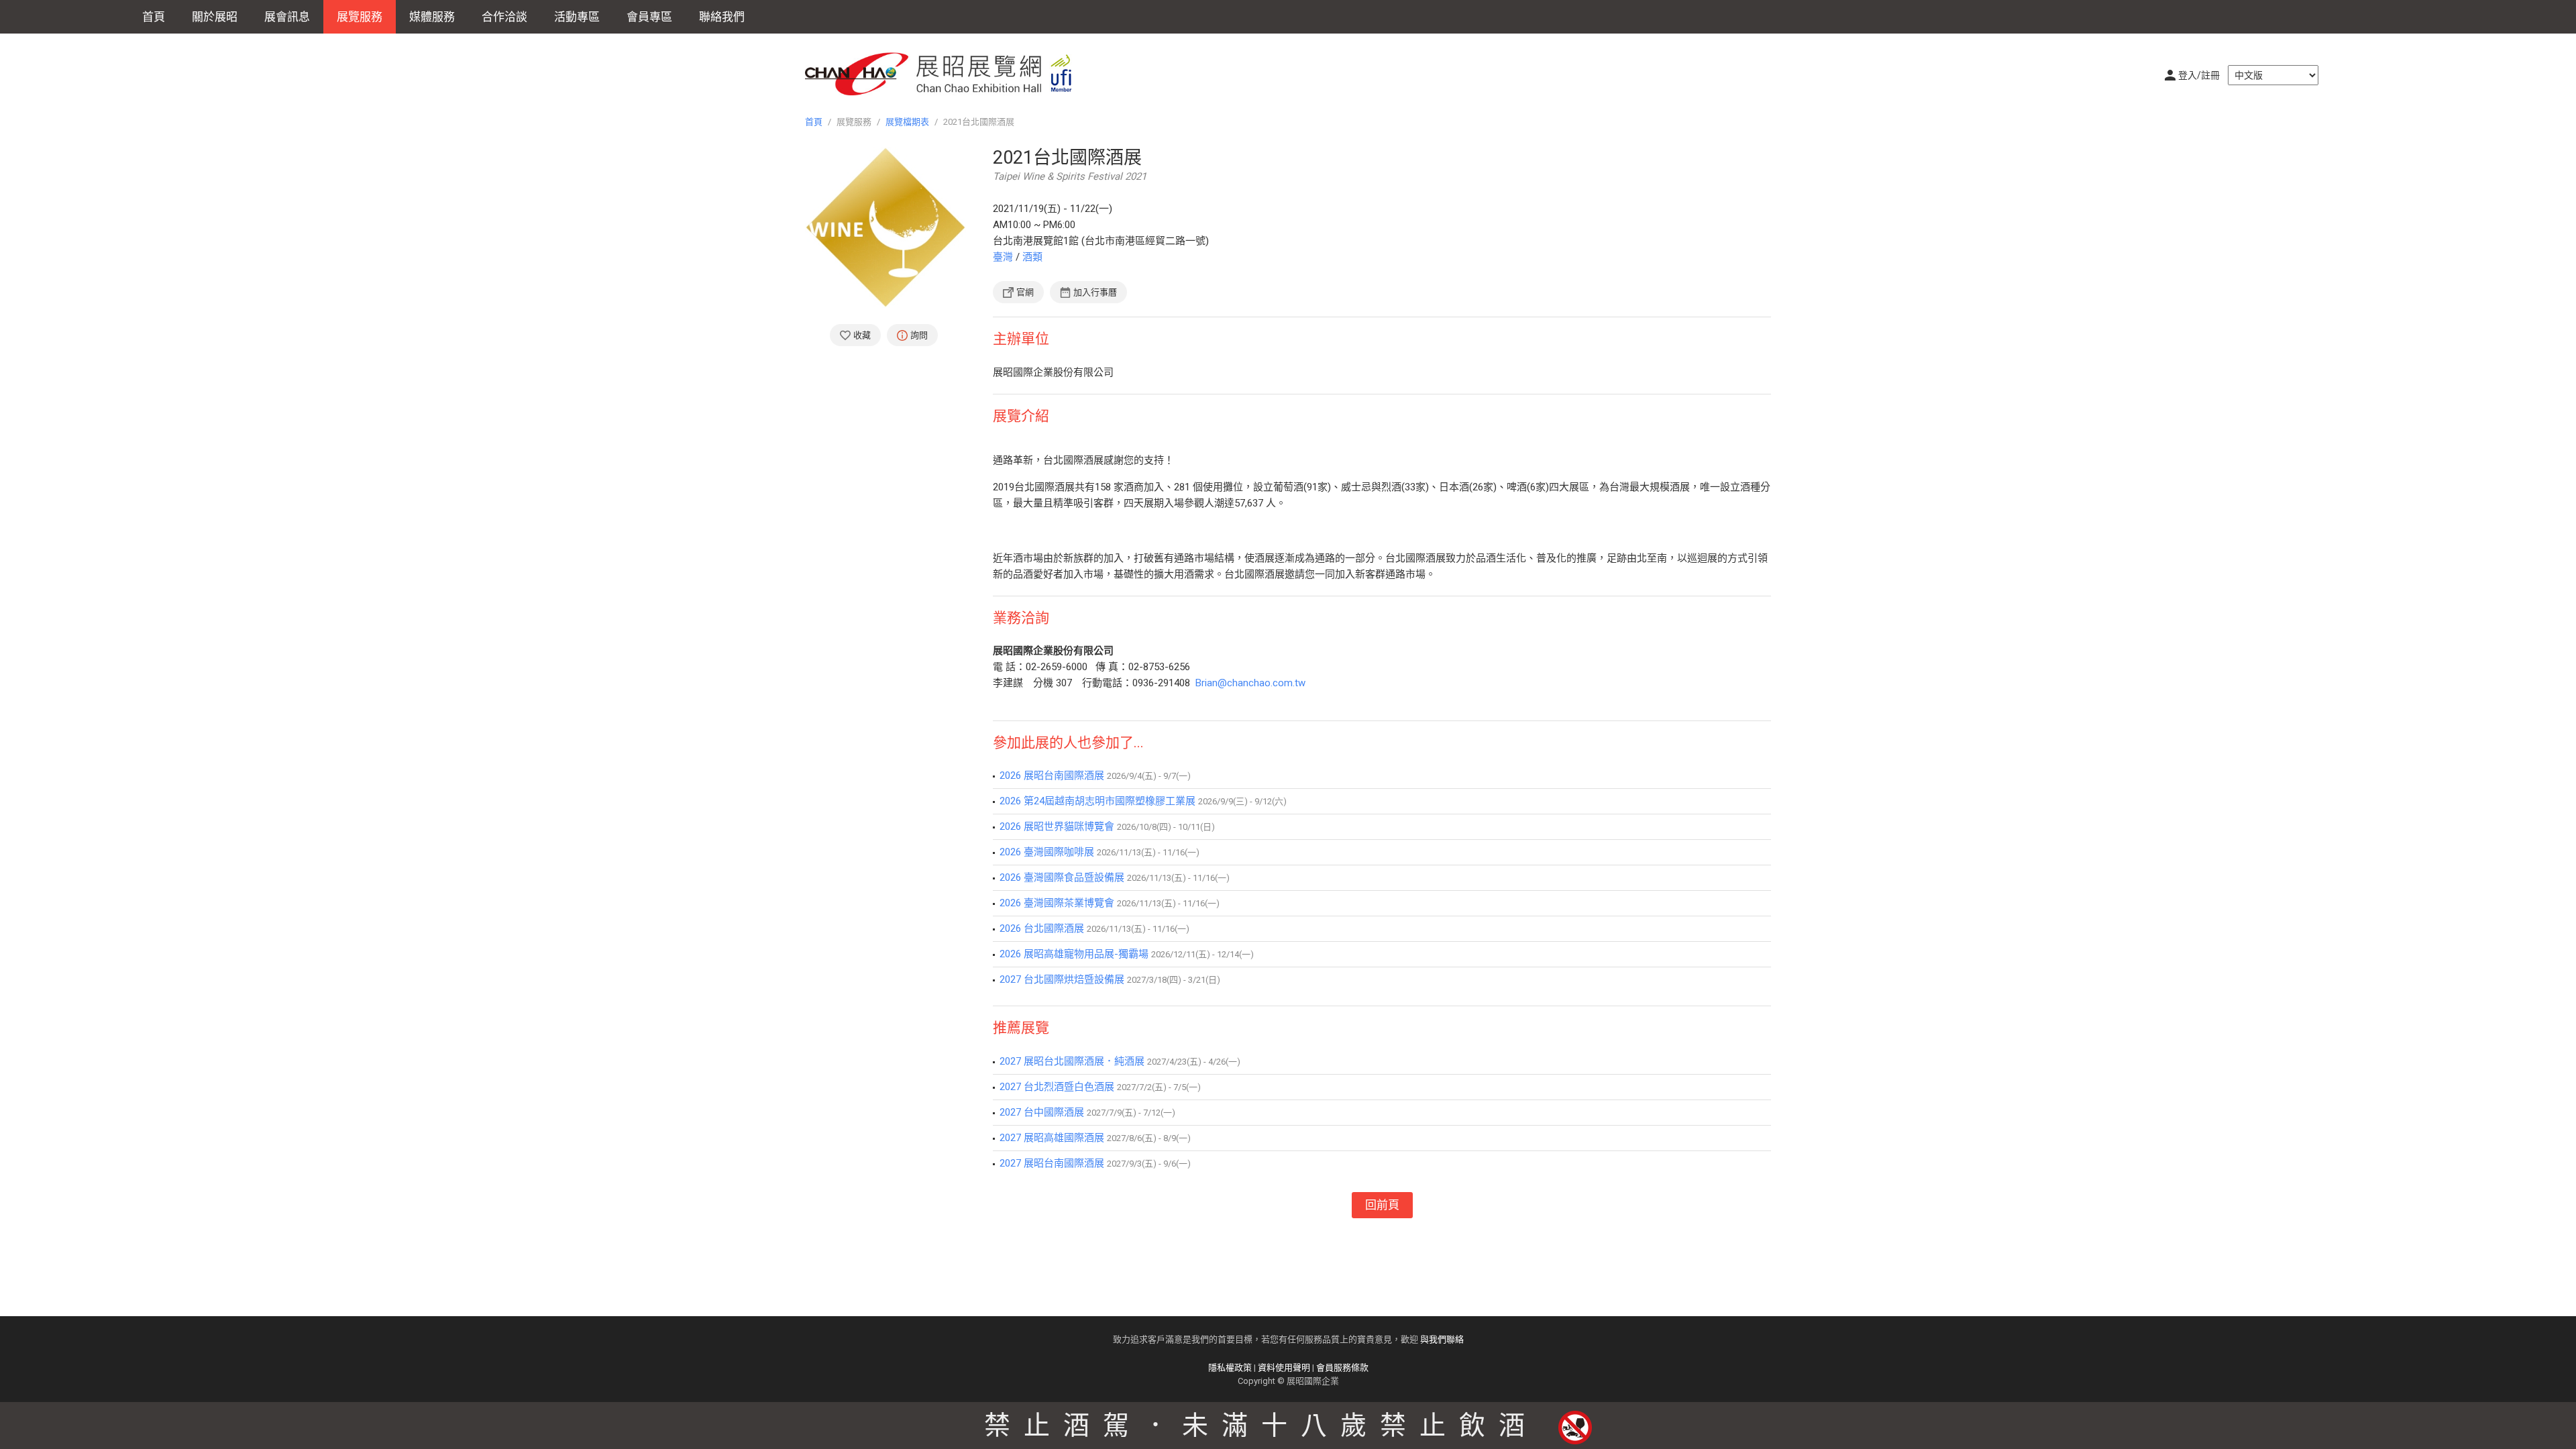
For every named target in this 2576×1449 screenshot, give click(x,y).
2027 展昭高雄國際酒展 (1052, 1138)
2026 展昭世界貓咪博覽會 (1057, 826)
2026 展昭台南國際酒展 (1052, 775)
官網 (1025, 292)
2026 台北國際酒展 (1042, 928)
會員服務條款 (1342, 1367)
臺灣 (1003, 257)
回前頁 (1382, 1205)
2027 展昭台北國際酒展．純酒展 (1072, 1061)
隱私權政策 (1230, 1367)
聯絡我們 (722, 17)
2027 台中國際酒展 (1042, 1112)
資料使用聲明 (1284, 1367)
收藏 (862, 335)
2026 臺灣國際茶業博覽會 (1057, 903)
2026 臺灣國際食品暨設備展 (1062, 877)
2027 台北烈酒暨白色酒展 (1057, 1087)
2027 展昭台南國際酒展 (1052, 1163)
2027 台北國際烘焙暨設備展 (1062, 979)
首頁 (154, 17)
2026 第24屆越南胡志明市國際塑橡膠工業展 (1097, 801)
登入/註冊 (2199, 75)
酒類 (1032, 257)
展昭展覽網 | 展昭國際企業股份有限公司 (946, 74)
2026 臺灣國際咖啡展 (1047, 852)
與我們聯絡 (1442, 1339)
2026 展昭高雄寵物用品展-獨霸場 (1074, 954)
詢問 (919, 335)
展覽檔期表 (907, 122)
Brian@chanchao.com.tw (1250, 683)
